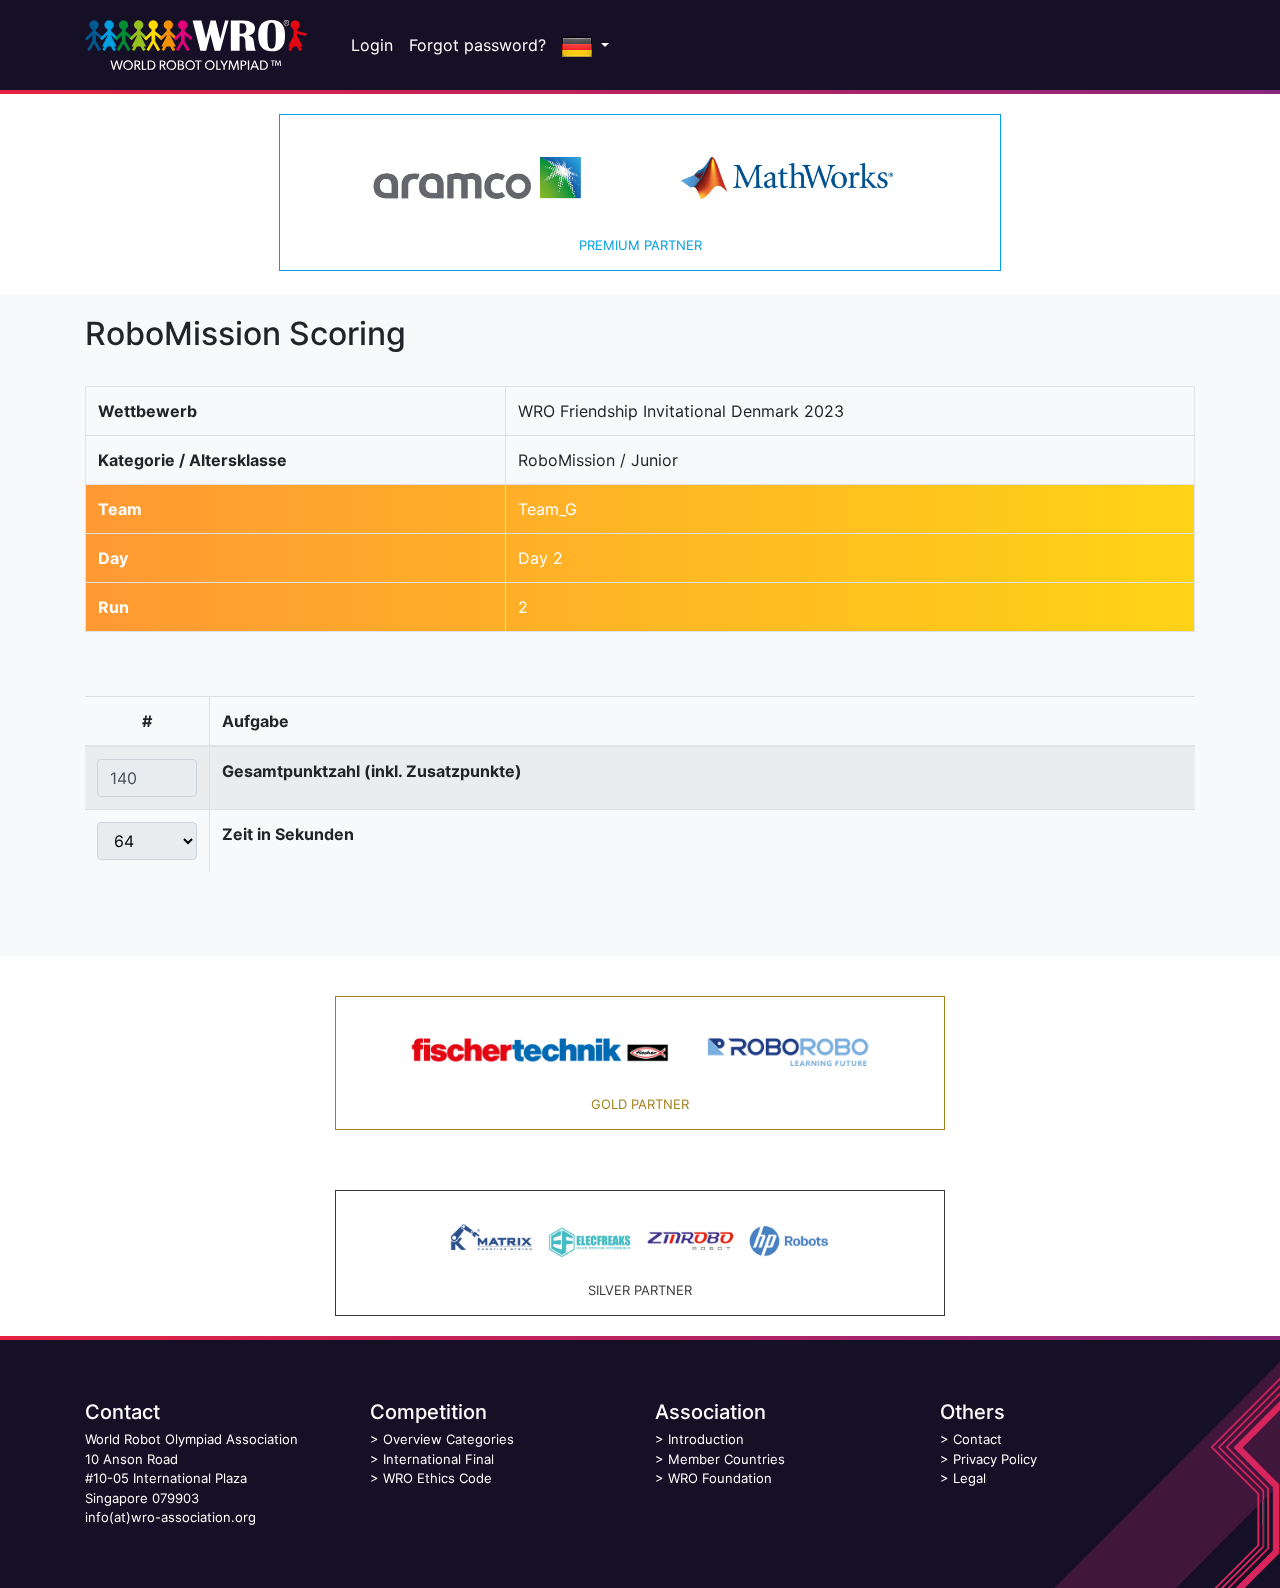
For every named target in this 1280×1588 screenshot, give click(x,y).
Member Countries (726, 1459)
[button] (585, 45)
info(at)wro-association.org (170, 1517)
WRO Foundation (720, 1478)
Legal (969, 1478)
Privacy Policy (995, 1459)
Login (372, 45)
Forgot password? (477, 45)
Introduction (706, 1439)
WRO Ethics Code (437, 1478)
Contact (977, 1439)
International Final (438, 1459)
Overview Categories (448, 1439)
